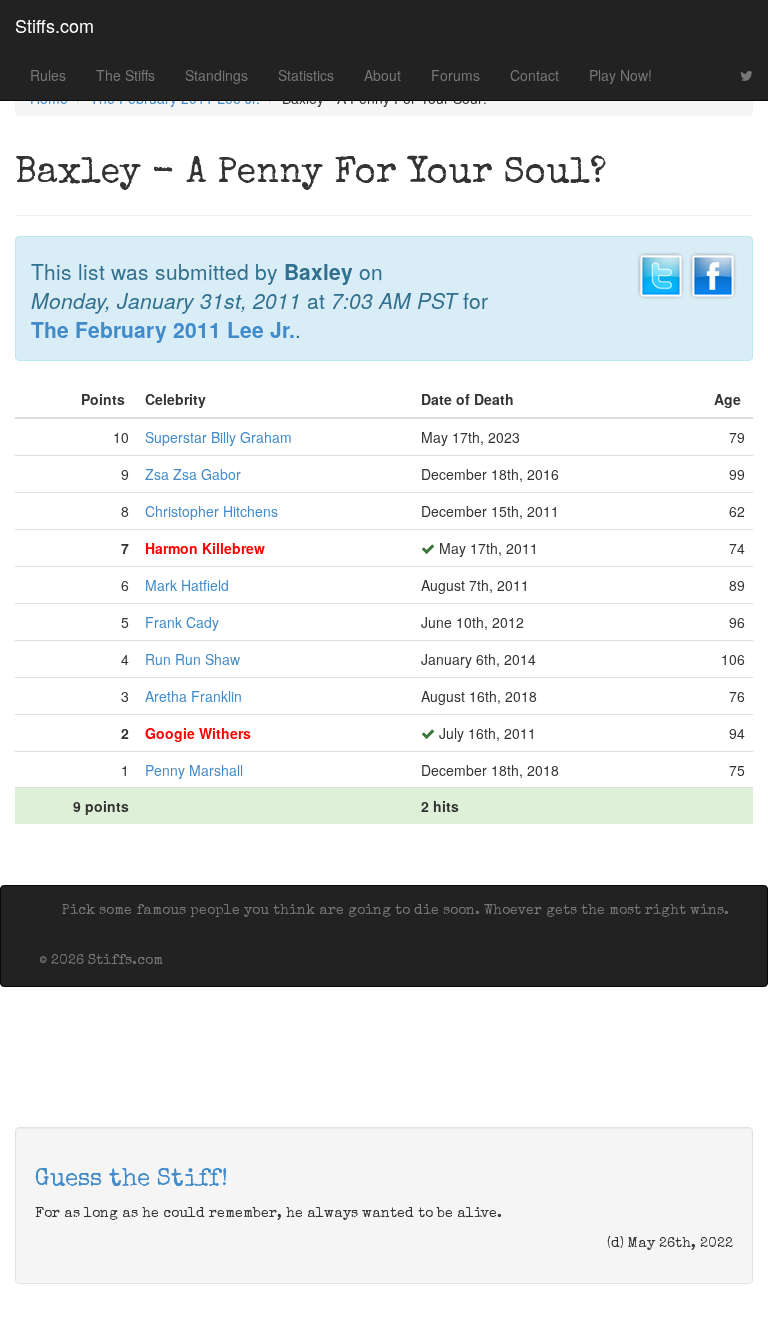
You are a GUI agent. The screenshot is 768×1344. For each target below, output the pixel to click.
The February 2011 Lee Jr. (163, 329)
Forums (455, 75)
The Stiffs (125, 75)
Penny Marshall (194, 770)
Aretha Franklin (193, 696)
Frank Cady (182, 622)
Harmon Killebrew (205, 548)
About (382, 75)
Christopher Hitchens (211, 511)
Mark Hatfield (187, 585)
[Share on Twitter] (661, 273)
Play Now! (620, 75)
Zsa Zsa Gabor (193, 474)
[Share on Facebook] (713, 273)
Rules (48, 75)
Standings (216, 75)
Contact (534, 75)
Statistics (306, 75)
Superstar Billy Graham (218, 437)
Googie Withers (198, 733)
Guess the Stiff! (131, 1180)
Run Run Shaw (192, 659)
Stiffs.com (54, 25)
